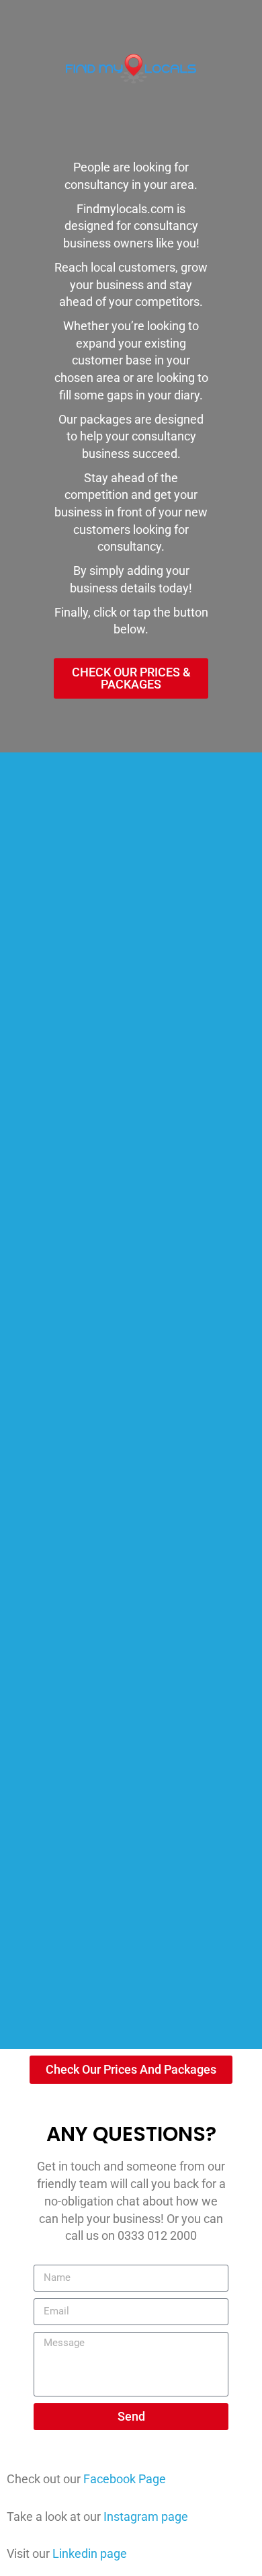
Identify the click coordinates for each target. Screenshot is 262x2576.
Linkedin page (90, 2553)
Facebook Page (125, 2479)
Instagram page (146, 2516)
